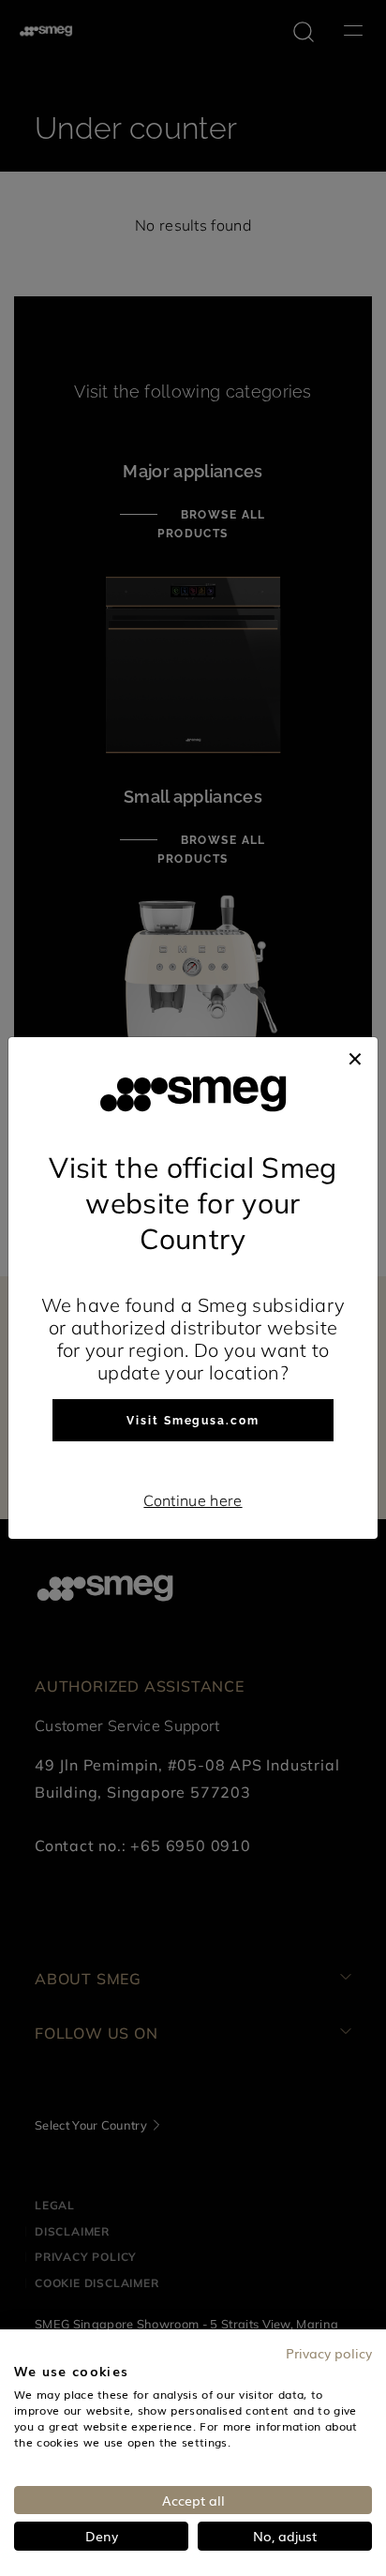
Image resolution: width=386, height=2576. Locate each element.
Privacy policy (329, 2353)
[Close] (355, 1056)
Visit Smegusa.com (193, 1421)
